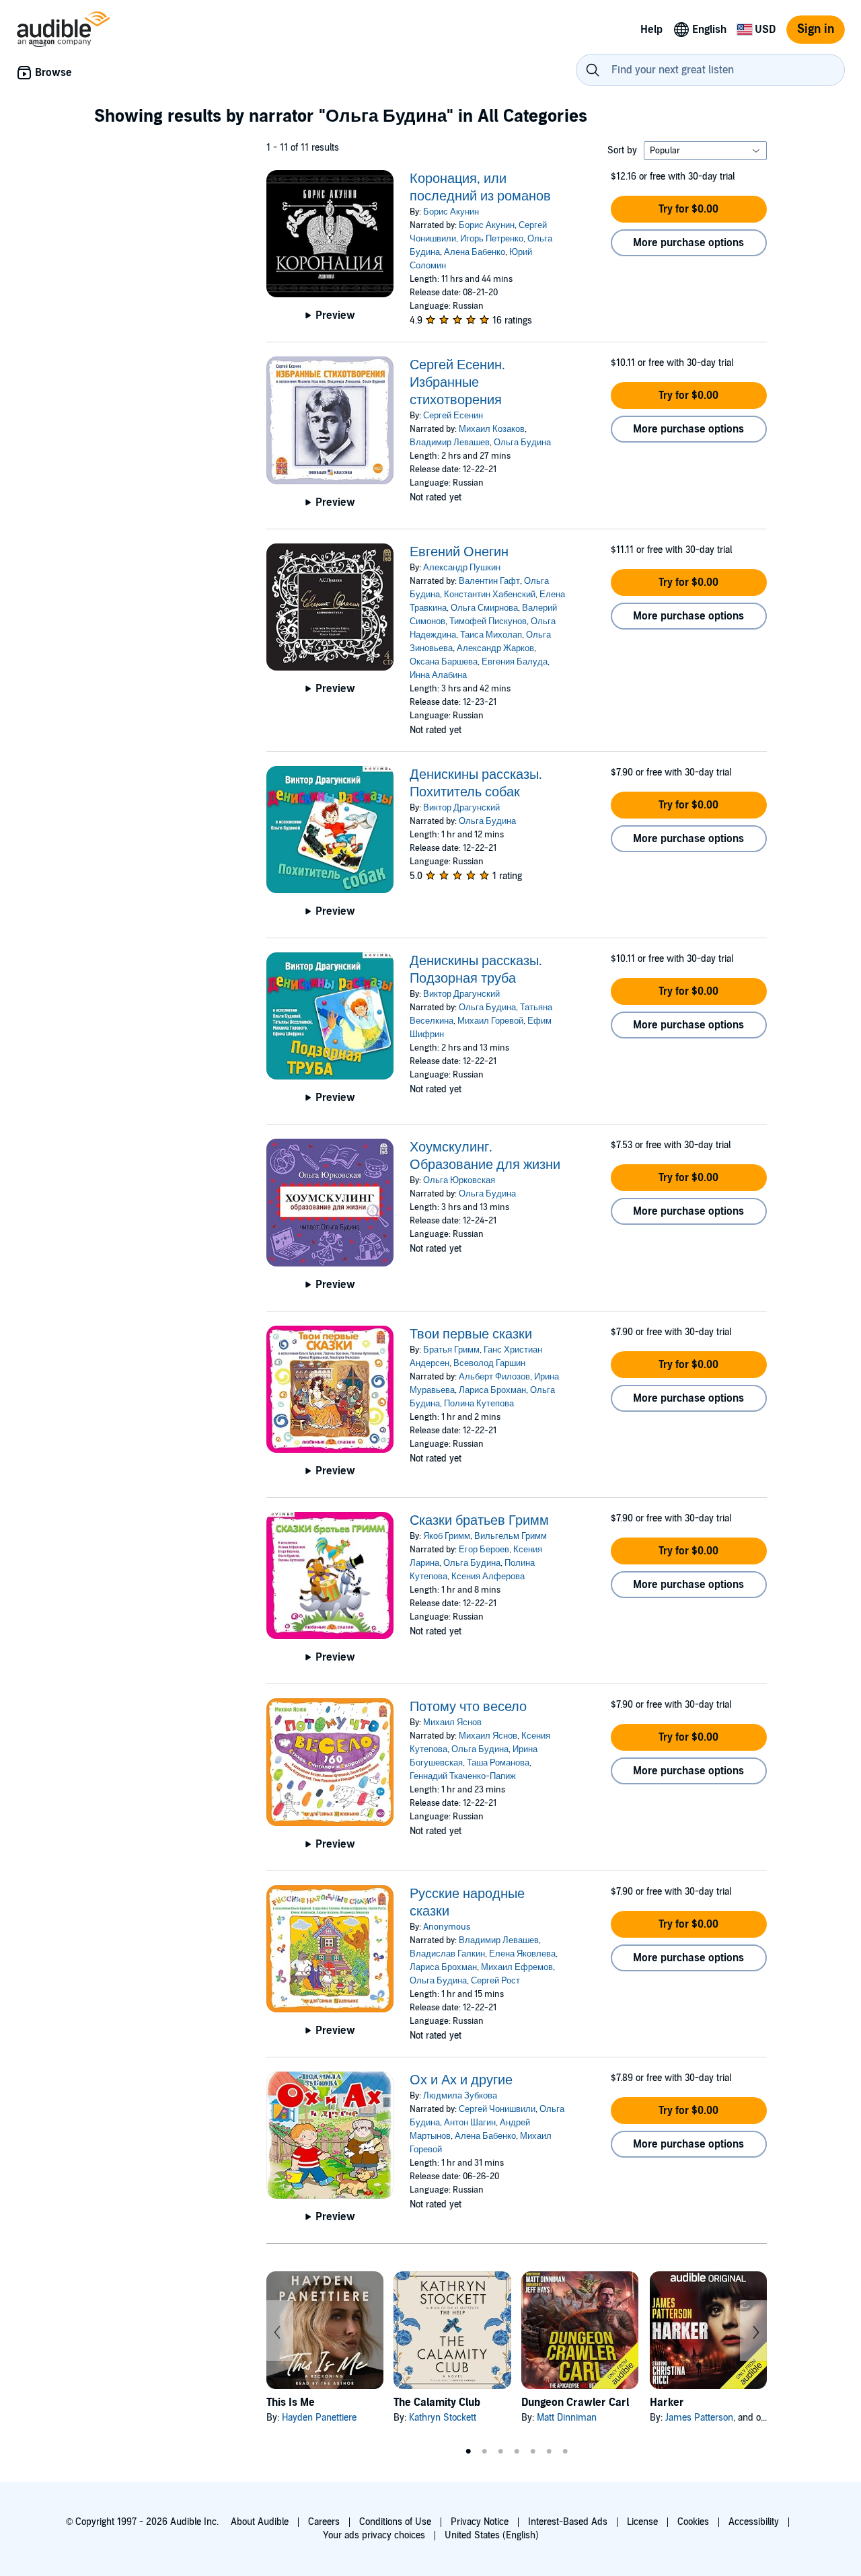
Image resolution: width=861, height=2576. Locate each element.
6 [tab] (549, 2452)
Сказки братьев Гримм (479, 1521)
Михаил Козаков (492, 429)
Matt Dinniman (567, 2418)
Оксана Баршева (444, 662)
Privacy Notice (480, 2522)
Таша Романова (498, 1763)
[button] (689, 209)
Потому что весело (468, 1707)
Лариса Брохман (492, 1390)
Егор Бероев (484, 1550)
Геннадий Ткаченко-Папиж (463, 1776)
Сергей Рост (495, 1981)
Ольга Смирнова (484, 608)
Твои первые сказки (471, 1334)
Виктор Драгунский (461, 808)
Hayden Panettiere (319, 2418)
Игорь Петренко (492, 239)
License (642, 2522)
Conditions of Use (395, 2522)
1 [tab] (468, 2452)
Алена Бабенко (475, 252)
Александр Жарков (495, 648)
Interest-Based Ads (568, 2522)
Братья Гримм (451, 1350)
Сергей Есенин (453, 416)
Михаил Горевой (490, 1021)
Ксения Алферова (488, 1577)
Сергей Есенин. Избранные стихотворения (457, 383)
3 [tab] (500, 2452)
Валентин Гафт (489, 581)
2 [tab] (484, 2452)
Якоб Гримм (447, 1536)
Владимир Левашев (450, 443)
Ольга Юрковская (459, 1180)
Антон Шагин (470, 2123)
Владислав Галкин (447, 1954)
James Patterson (699, 2418)
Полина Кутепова (479, 1404)
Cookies (693, 2522)
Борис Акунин (451, 212)
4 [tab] (517, 2452)
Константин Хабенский (490, 595)
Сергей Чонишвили (497, 2109)
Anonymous (447, 1927)
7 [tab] (565, 2452)
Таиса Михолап (491, 635)
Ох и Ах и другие (461, 2080)
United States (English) (492, 2535)
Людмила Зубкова (460, 2096)
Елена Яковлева (522, 1954)
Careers (324, 2522)
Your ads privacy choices (374, 2535)
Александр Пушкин (462, 568)
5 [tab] (533, 2452)
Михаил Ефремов (517, 1967)
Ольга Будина (522, 443)
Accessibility (754, 2522)
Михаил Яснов (452, 1722)
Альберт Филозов (494, 1377)
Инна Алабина (438, 675)
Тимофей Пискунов (488, 621)
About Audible (260, 2522)
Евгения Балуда (515, 662)
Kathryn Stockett (443, 2418)
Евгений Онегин (459, 552)
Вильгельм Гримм (511, 1536)
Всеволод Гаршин (489, 1363)
